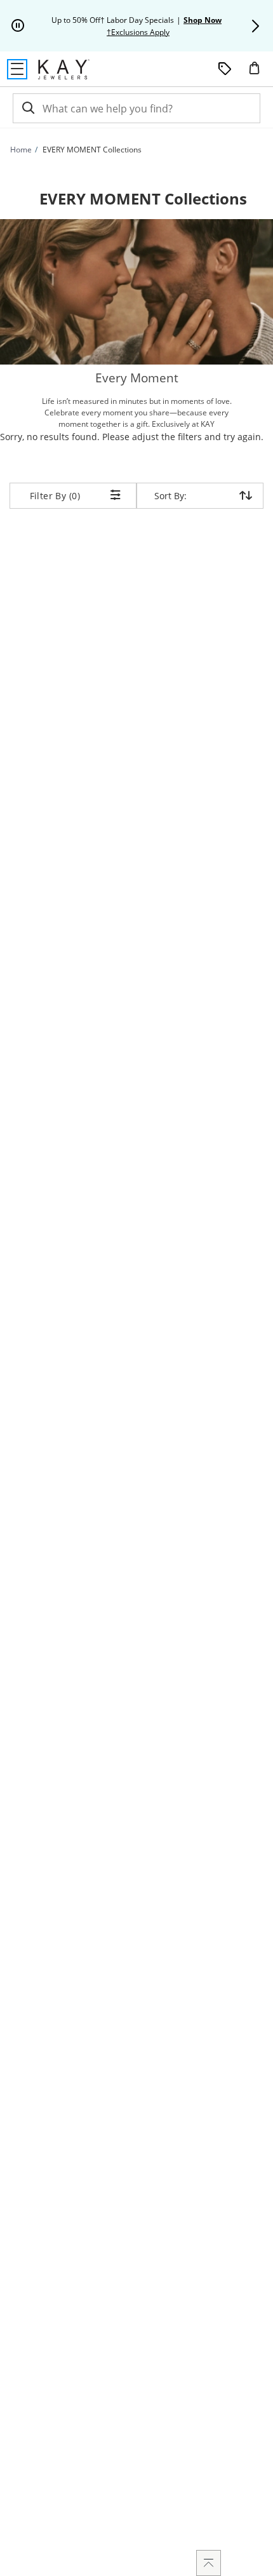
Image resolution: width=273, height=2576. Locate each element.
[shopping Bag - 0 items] (259, 73)
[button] (255, 26)
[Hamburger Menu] (17, 69)
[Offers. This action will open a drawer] (225, 69)
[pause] (18, 26)
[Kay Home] (64, 69)
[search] (27, 108)
